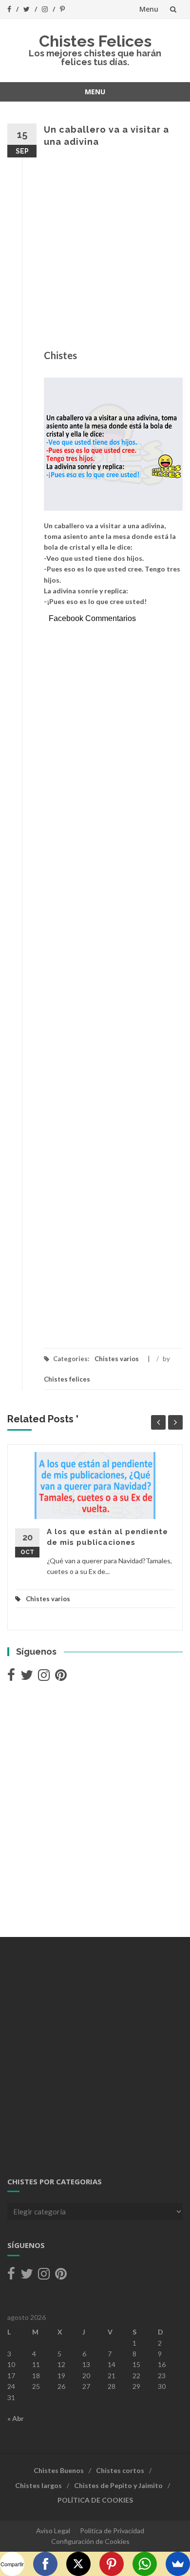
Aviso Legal (53, 2531)
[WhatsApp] (145, 2564)
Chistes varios (117, 1359)
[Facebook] (45, 2564)
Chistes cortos (120, 2470)
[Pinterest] (112, 2564)
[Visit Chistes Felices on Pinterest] (61, 1677)
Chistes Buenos (59, 2470)
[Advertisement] (95, 253)
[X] (78, 2564)
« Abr (16, 2418)
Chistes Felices (95, 41)
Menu (149, 9)
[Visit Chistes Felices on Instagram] (44, 1677)
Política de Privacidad (112, 2531)
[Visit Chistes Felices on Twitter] (27, 1677)
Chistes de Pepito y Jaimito (118, 2485)
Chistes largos (38, 2485)
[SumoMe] (178, 2564)
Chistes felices (67, 1379)
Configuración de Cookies (90, 2541)
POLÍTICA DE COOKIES (95, 2500)
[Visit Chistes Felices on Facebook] (11, 1677)
